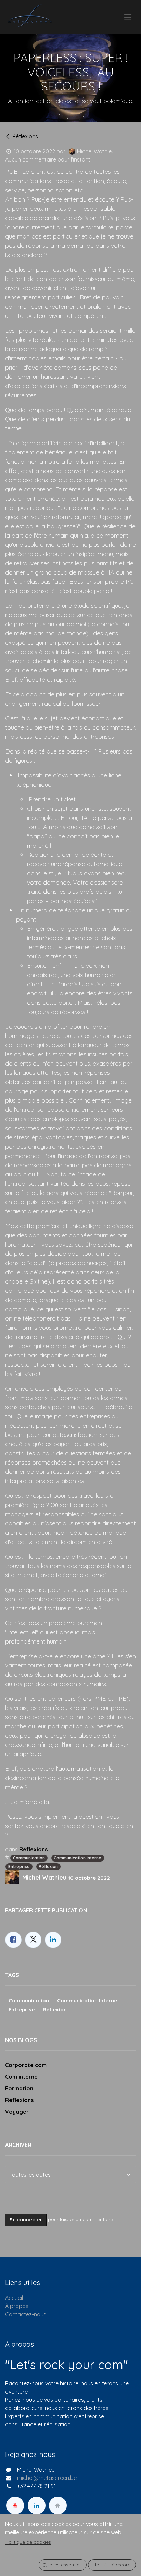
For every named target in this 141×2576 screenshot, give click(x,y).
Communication (29, 1858)
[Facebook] (13, 1940)
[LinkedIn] (53, 1940)
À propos (17, 2306)
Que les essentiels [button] (63, 2565)
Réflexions (25, 136)
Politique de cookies (28, 2542)
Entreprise (19, 1866)
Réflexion (48, 1866)
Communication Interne (78, 1858)
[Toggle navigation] (128, 17)
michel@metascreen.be (47, 2478)
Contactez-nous (26, 2314)
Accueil (14, 2298)
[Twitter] (33, 1940)
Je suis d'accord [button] (112, 2565)
